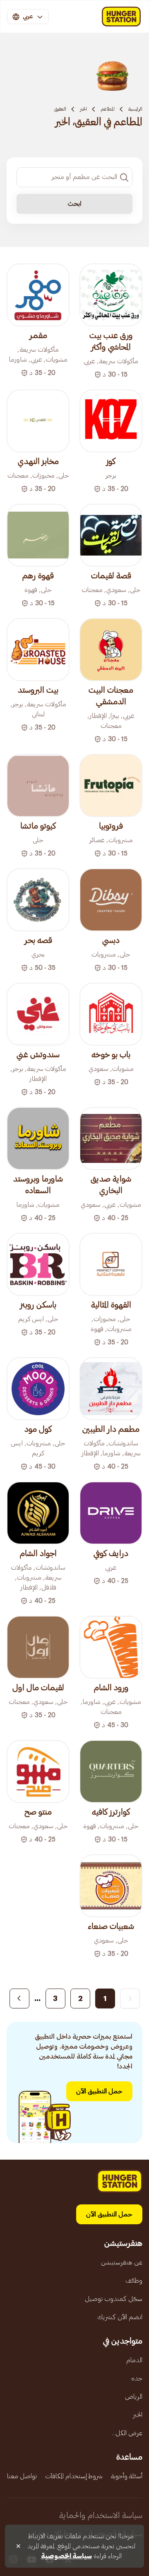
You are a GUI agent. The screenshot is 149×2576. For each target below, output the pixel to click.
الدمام (134, 2360)
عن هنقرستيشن (122, 2262)
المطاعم (108, 109)
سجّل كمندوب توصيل (114, 2299)
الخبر (83, 109)
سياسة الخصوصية (66, 2556)
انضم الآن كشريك (120, 2317)
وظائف (134, 2281)
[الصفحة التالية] (19, 1998)
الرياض (134, 2397)
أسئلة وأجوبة (127, 2476)
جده (137, 2378)
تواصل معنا (22, 2476)
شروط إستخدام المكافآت (74, 2476)
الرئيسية (135, 109)
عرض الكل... (127, 2433)
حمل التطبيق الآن (99, 2091)
